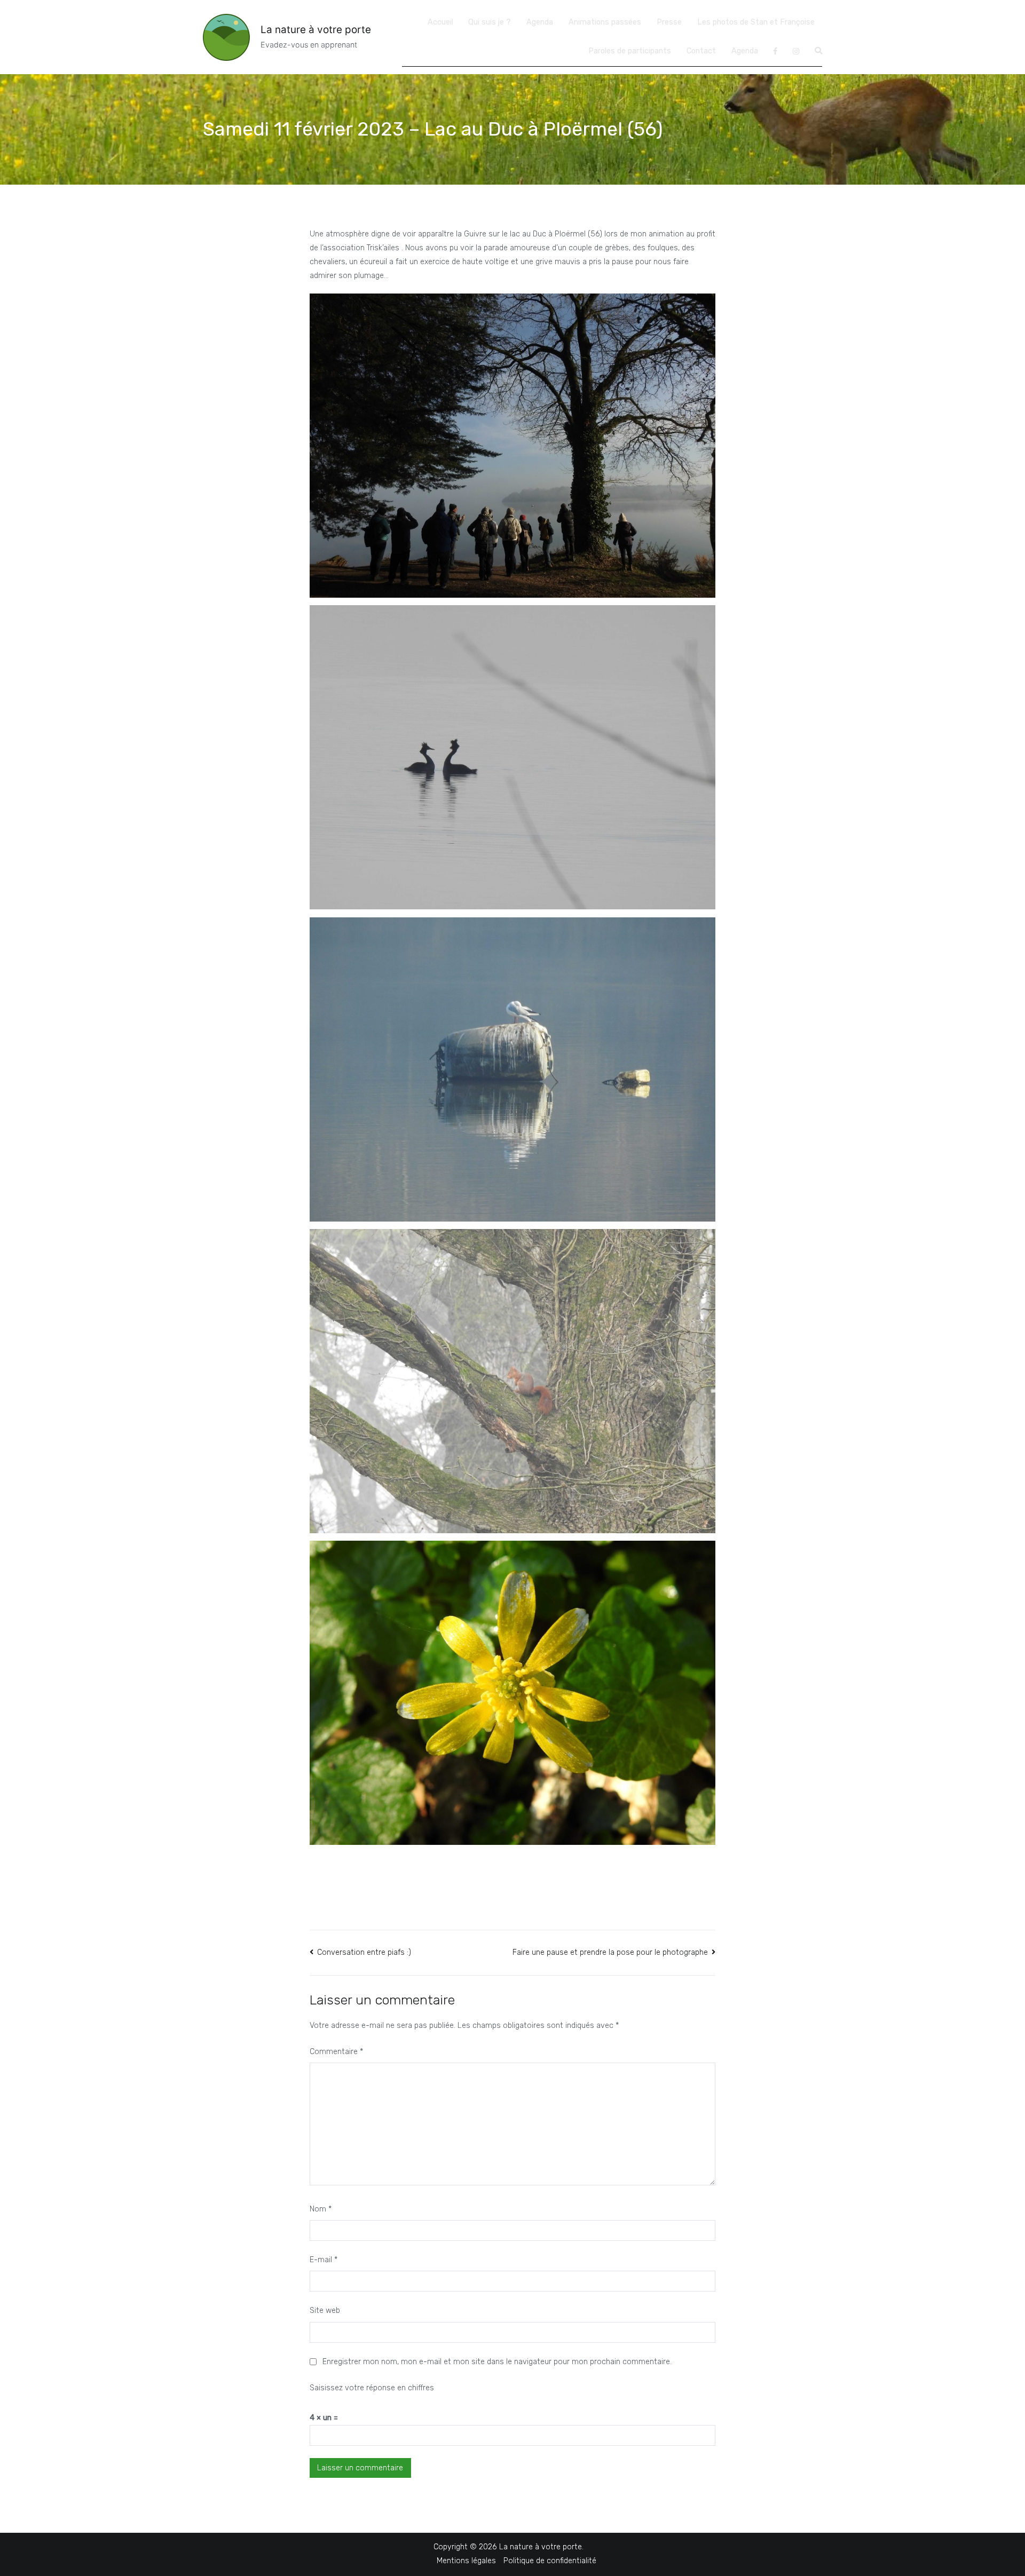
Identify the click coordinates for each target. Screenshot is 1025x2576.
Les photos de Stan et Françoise (756, 22)
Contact (701, 51)
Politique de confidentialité (550, 2561)
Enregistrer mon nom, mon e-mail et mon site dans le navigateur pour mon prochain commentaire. (497, 2362)
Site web (325, 2311)
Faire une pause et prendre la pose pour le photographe (610, 1952)
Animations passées (605, 22)
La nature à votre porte (316, 30)
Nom (321, 2209)
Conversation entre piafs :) (364, 1952)
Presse (669, 22)
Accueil (440, 22)
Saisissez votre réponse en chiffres (372, 2388)
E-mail (324, 2260)
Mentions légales (466, 2561)
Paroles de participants (630, 51)
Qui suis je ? (490, 22)
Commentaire (336, 2052)
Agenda (540, 22)
